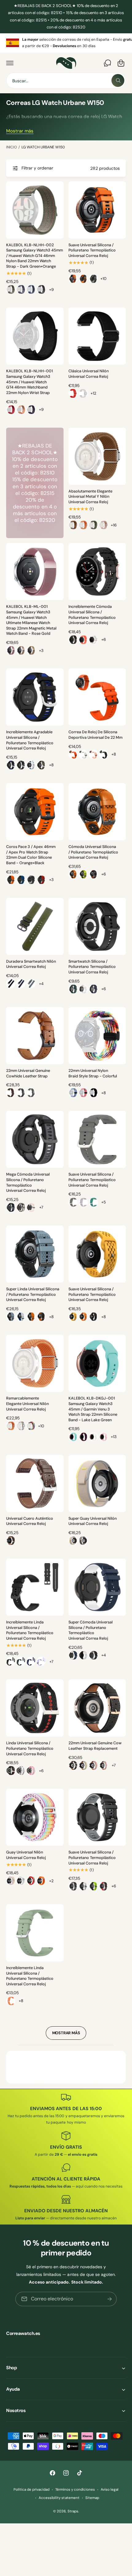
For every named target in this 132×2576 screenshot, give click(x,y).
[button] (10, 63)
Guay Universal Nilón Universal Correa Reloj (26, 1855)
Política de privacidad (31, 2490)
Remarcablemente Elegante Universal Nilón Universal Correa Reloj (27, 1404)
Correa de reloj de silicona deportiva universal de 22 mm (95, 735)
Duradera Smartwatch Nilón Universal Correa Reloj (31, 964)
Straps (73, 2511)
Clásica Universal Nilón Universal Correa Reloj (89, 374)
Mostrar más (20, 131)
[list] (66, 43)
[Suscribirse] (110, 2299)
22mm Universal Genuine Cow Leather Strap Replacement (95, 1746)
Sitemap (92, 2498)
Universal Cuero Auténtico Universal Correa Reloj (30, 1521)
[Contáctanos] (107, 63)
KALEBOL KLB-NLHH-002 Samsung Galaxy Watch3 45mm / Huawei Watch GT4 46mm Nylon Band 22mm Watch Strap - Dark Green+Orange (35, 256)
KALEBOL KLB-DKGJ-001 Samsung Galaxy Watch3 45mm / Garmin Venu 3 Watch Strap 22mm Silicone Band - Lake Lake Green (93, 1409)
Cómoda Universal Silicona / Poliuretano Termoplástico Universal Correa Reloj (93, 852)
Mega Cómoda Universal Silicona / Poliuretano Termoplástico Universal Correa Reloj (28, 1182)
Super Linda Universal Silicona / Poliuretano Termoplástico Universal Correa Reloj (33, 1294)
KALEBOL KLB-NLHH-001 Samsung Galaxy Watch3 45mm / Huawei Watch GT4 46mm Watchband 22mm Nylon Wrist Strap (29, 382)
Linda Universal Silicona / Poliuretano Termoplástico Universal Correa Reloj (30, 1748)
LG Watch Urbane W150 (43, 147)
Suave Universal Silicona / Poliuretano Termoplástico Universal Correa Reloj (92, 250)
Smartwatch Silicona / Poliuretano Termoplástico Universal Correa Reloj (92, 967)
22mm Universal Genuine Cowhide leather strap (28, 1073)
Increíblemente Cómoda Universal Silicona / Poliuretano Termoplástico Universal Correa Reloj (92, 615)
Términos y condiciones (75, 2490)
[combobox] (66, 80)
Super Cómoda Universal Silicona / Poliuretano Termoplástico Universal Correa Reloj (91, 1630)
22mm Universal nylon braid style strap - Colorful (93, 1073)
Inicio (12, 147)
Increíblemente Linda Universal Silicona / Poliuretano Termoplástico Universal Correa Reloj (30, 1630)
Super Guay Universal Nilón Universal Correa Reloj (93, 1521)
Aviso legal (110, 2490)
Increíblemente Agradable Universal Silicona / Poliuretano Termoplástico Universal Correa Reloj (30, 740)
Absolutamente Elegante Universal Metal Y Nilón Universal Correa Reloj (90, 497)
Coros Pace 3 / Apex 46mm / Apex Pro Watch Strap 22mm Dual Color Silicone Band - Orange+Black (31, 855)
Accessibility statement (59, 2498)
